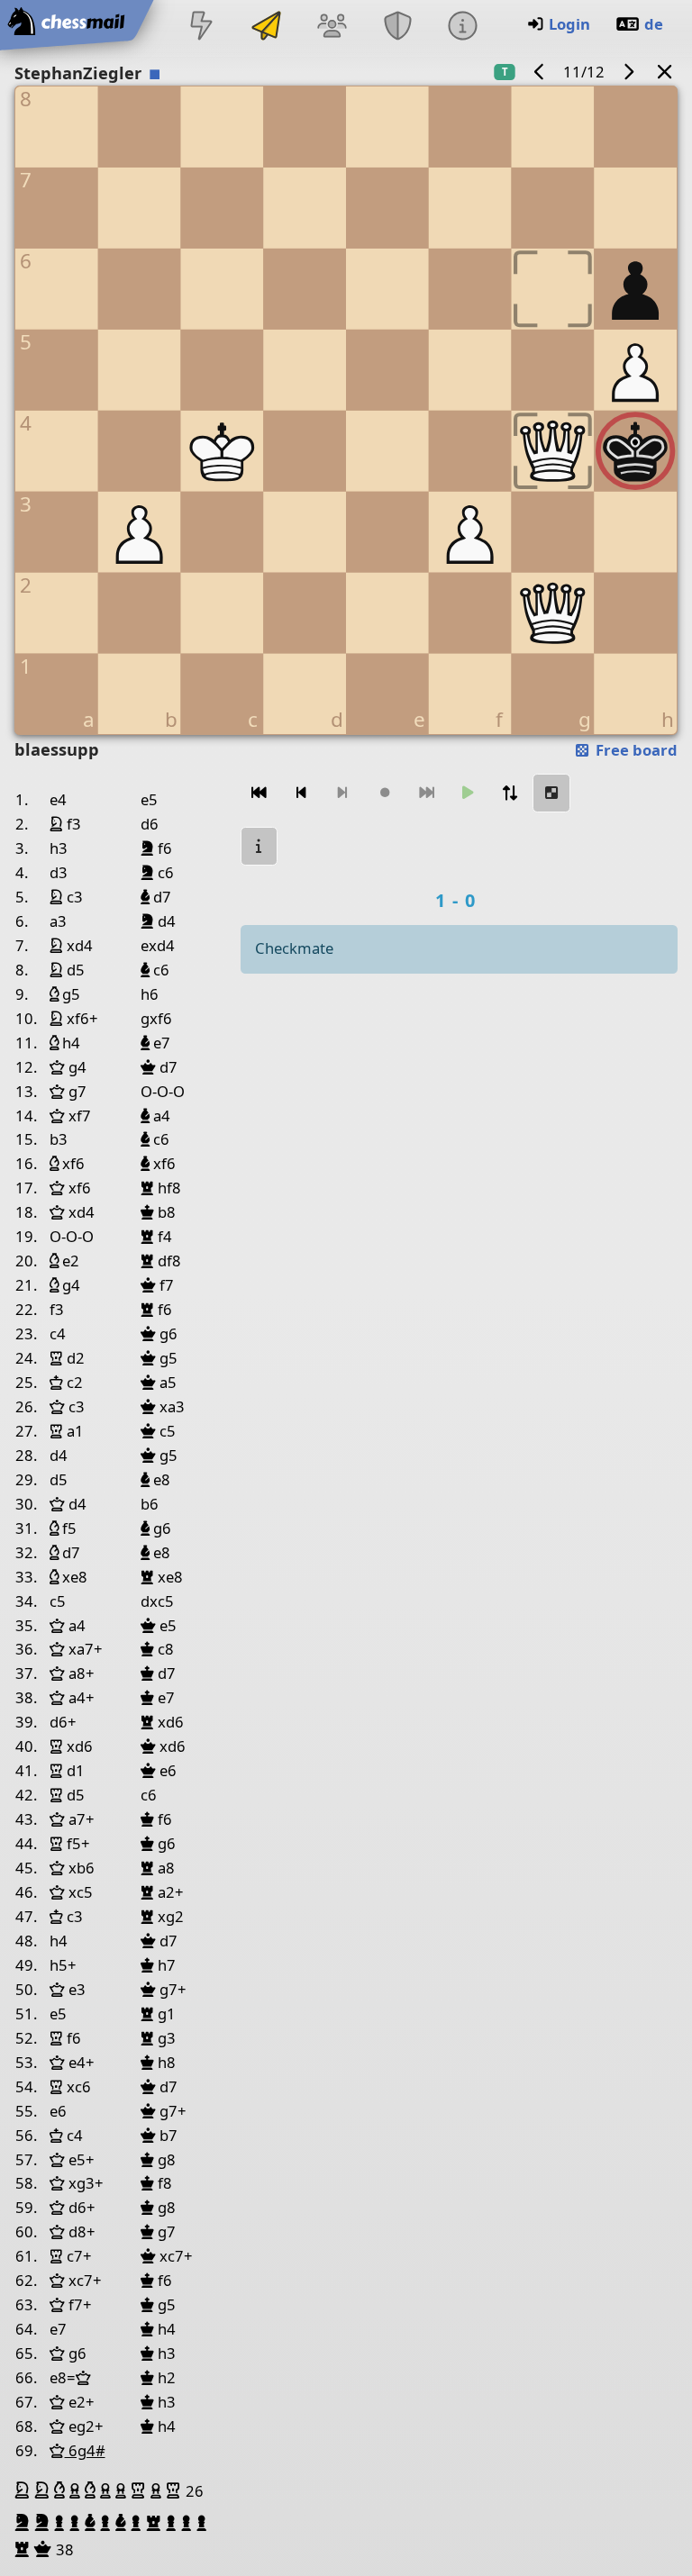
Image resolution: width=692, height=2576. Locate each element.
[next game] (628, 72)
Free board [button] (635, 750)
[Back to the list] (665, 72)
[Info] (462, 27)
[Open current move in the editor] (551, 793)
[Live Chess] (201, 27)
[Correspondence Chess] (267, 27)
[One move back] (301, 793)
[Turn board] (510, 793)
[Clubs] (397, 27)
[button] (24, 2490)
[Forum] (332, 27)
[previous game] (540, 72)
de (654, 24)
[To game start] (259, 793)
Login (569, 24)
